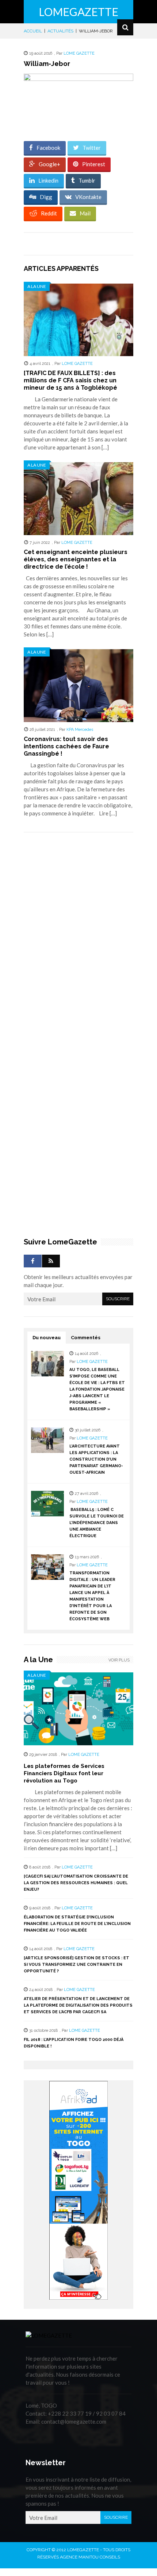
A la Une (37, 286)
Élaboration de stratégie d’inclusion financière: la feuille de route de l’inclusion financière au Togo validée (77, 1924)
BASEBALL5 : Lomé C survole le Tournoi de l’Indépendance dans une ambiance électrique (97, 1523)
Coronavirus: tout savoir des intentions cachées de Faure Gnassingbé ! (66, 746)
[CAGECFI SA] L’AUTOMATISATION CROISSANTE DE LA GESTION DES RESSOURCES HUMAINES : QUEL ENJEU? (76, 1883)
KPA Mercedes (80, 730)
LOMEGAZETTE (78, 12)
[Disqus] (78, 941)
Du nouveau (47, 1338)
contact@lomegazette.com (74, 2421)
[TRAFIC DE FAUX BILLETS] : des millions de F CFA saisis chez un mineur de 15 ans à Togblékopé (70, 380)
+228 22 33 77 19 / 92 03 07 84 (87, 2413)
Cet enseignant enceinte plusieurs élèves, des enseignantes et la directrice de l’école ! (76, 559)
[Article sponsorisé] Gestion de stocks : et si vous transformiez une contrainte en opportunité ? (76, 1965)
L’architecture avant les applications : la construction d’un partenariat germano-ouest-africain (96, 1459)
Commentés (86, 1338)
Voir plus (119, 1660)
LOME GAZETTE (79, 53)
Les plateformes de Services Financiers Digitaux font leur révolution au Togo (64, 1773)
